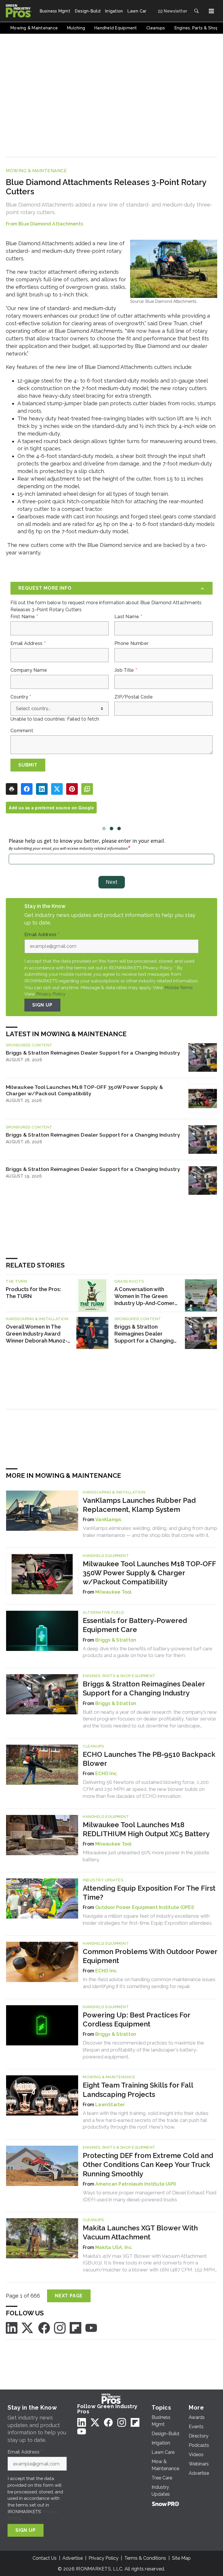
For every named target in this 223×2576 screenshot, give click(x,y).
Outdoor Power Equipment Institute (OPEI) (144, 1907)
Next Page (69, 2296)
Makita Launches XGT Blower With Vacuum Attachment (140, 2232)
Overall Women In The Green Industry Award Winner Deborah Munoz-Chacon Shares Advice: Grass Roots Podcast (37, 1334)
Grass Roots (129, 1281)
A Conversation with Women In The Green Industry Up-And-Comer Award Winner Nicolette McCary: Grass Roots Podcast (144, 1296)
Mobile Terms (179, 987)
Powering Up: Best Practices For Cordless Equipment (136, 2019)
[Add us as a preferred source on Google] (87, 789)
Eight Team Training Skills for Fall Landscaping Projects (138, 2090)
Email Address (28, 643)
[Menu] (211, 11)
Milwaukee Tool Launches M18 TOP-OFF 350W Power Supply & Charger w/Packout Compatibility (84, 1090)
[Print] (12, 789)
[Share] (27, 789)
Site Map (181, 2558)
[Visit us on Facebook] (44, 2327)
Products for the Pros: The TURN (33, 1293)
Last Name (128, 617)
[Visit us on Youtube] (91, 2327)
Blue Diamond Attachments (51, 224)
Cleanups (93, 1746)
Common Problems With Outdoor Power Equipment (150, 1956)
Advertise (73, 2558)
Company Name (29, 670)
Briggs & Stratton (116, 1640)
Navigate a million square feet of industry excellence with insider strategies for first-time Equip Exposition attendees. (148, 1919)
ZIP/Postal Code (134, 697)
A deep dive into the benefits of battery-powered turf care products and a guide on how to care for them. (148, 1652)
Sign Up (42, 1005)
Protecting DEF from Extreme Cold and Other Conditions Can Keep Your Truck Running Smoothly (148, 2165)
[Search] (196, 11)
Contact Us (45, 2558)
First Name (24, 617)
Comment (22, 731)
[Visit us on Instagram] (60, 2327)
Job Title (126, 670)
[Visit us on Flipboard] (75, 2327)
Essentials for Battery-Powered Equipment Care (135, 1625)
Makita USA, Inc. (114, 2247)
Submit (28, 765)
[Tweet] (57, 789)
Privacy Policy (51, 994)
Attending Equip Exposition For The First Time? (149, 1893)
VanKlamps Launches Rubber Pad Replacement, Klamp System (139, 1505)
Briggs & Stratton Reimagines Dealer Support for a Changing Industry (93, 1053)
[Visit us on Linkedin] (12, 2327)
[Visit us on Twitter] (28, 2327)
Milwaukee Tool (114, 1592)
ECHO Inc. (106, 1774)
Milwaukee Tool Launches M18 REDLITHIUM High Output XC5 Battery (146, 1829)
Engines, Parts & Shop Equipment (119, 1676)
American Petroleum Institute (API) (136, 2184)
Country (21, 697)
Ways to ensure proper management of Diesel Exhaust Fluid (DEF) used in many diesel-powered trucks (150, 2196)
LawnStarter (110, 2105)
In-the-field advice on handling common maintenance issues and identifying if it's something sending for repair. (149, 1983)
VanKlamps (108, 1520)
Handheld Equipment (106, 1556)
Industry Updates (103, 1880)
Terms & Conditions (145, 2558)
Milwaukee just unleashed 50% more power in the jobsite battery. (146, 1856)
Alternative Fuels (103, 1612)
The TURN (16, 1281)
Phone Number (131, 643)
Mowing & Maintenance (36, 171)
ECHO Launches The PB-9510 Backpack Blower (149, 1759)
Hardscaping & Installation (37, 1319)
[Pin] (72, 789)
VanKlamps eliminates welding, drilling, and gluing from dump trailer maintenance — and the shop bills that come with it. (150, 1532)
